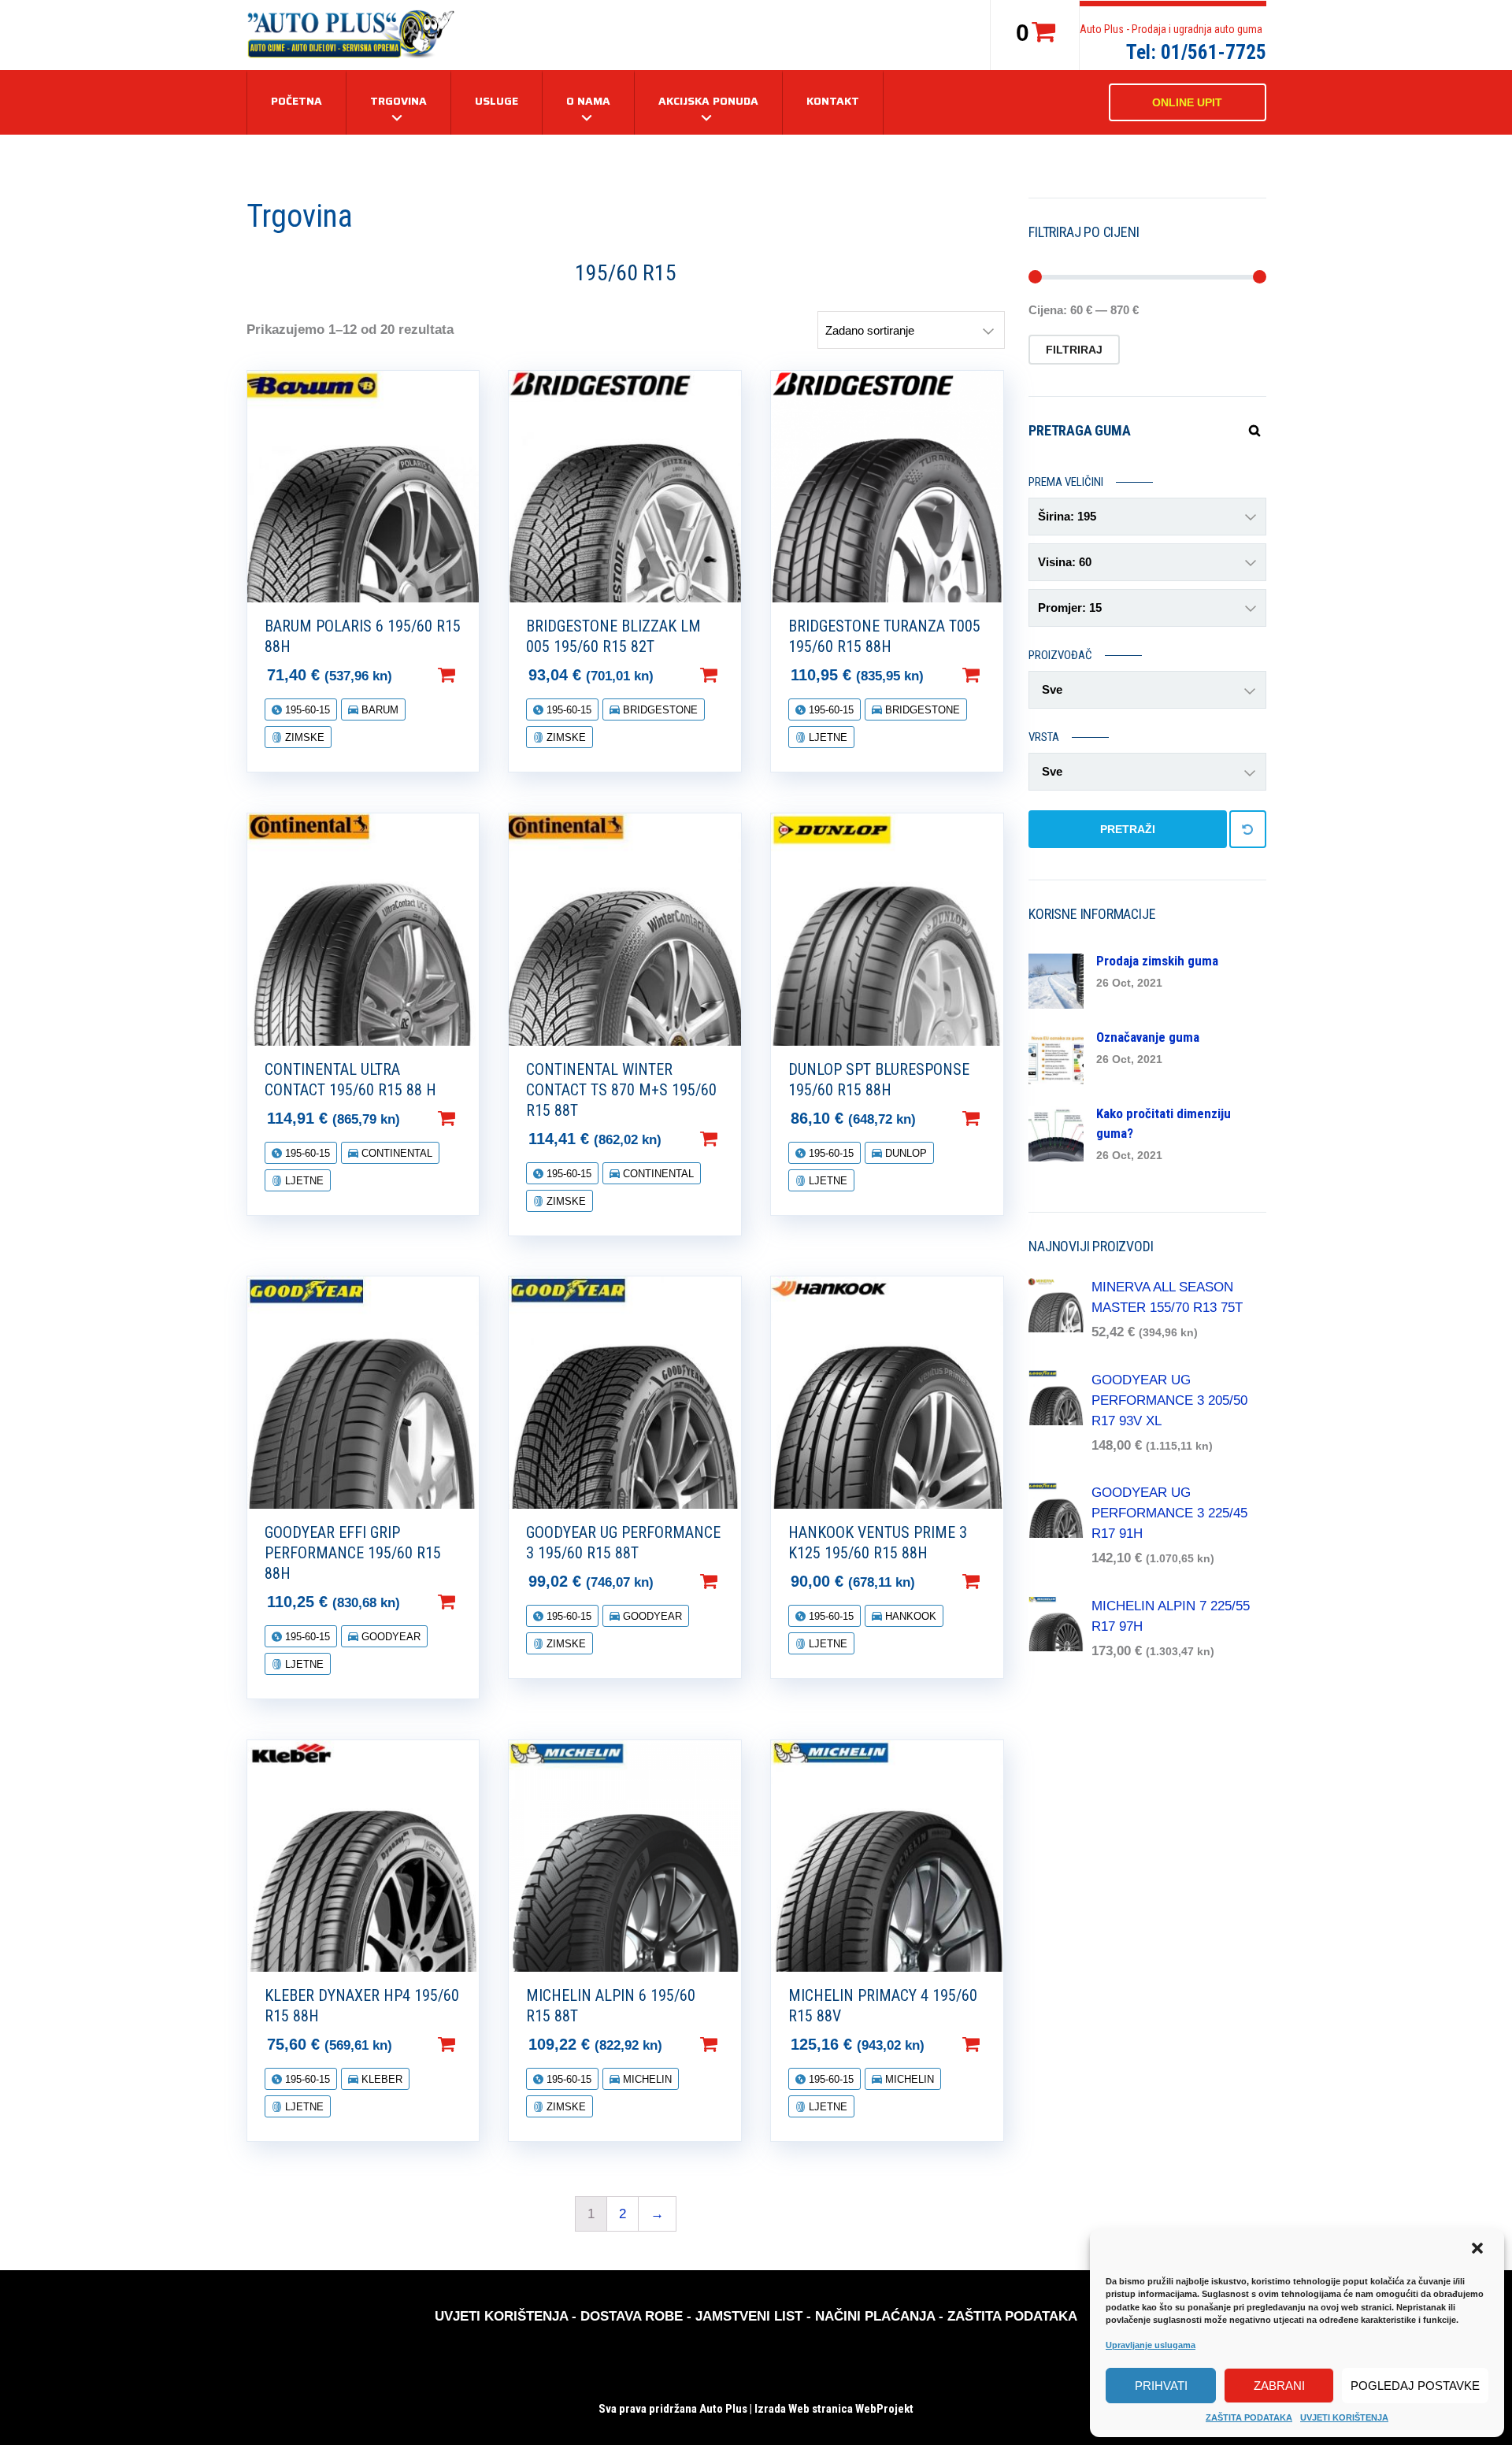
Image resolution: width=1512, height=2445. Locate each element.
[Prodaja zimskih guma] (1056, 980)
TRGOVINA (398, 101)
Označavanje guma (1148, 1037)
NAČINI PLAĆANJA (875, 2316)
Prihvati (1161, 2386)
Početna (296, 101)
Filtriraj (1074, 350)
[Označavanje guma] (1056, 1056)
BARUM (378, 710)
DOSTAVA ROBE (632, 2316)
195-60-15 (306, 710)
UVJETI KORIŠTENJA (1344, 2417)
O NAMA (588, 101)
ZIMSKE (303, 737)
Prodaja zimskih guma (1157, 961)
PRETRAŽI (1128, 829)
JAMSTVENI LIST (749, 2316)
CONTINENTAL (395, 1153)
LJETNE (826, 737)
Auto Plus (723, 2409)
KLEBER (380, 2079)
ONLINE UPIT (1187, 102)
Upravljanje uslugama (1151, 2345)
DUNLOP (904, 1153)
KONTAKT (833, 101)
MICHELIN (646, 2079)
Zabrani (1279, 2386)
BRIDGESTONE (659, 710)
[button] (1479, 2250)
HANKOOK (909, 1616)
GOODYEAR (389, 1637)
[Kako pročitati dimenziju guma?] (1056, 1133)
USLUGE (497, 101)
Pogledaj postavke (1415, 2386)
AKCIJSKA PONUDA (708, 101)
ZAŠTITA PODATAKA (1249, 2417)
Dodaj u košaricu (472, 675)
